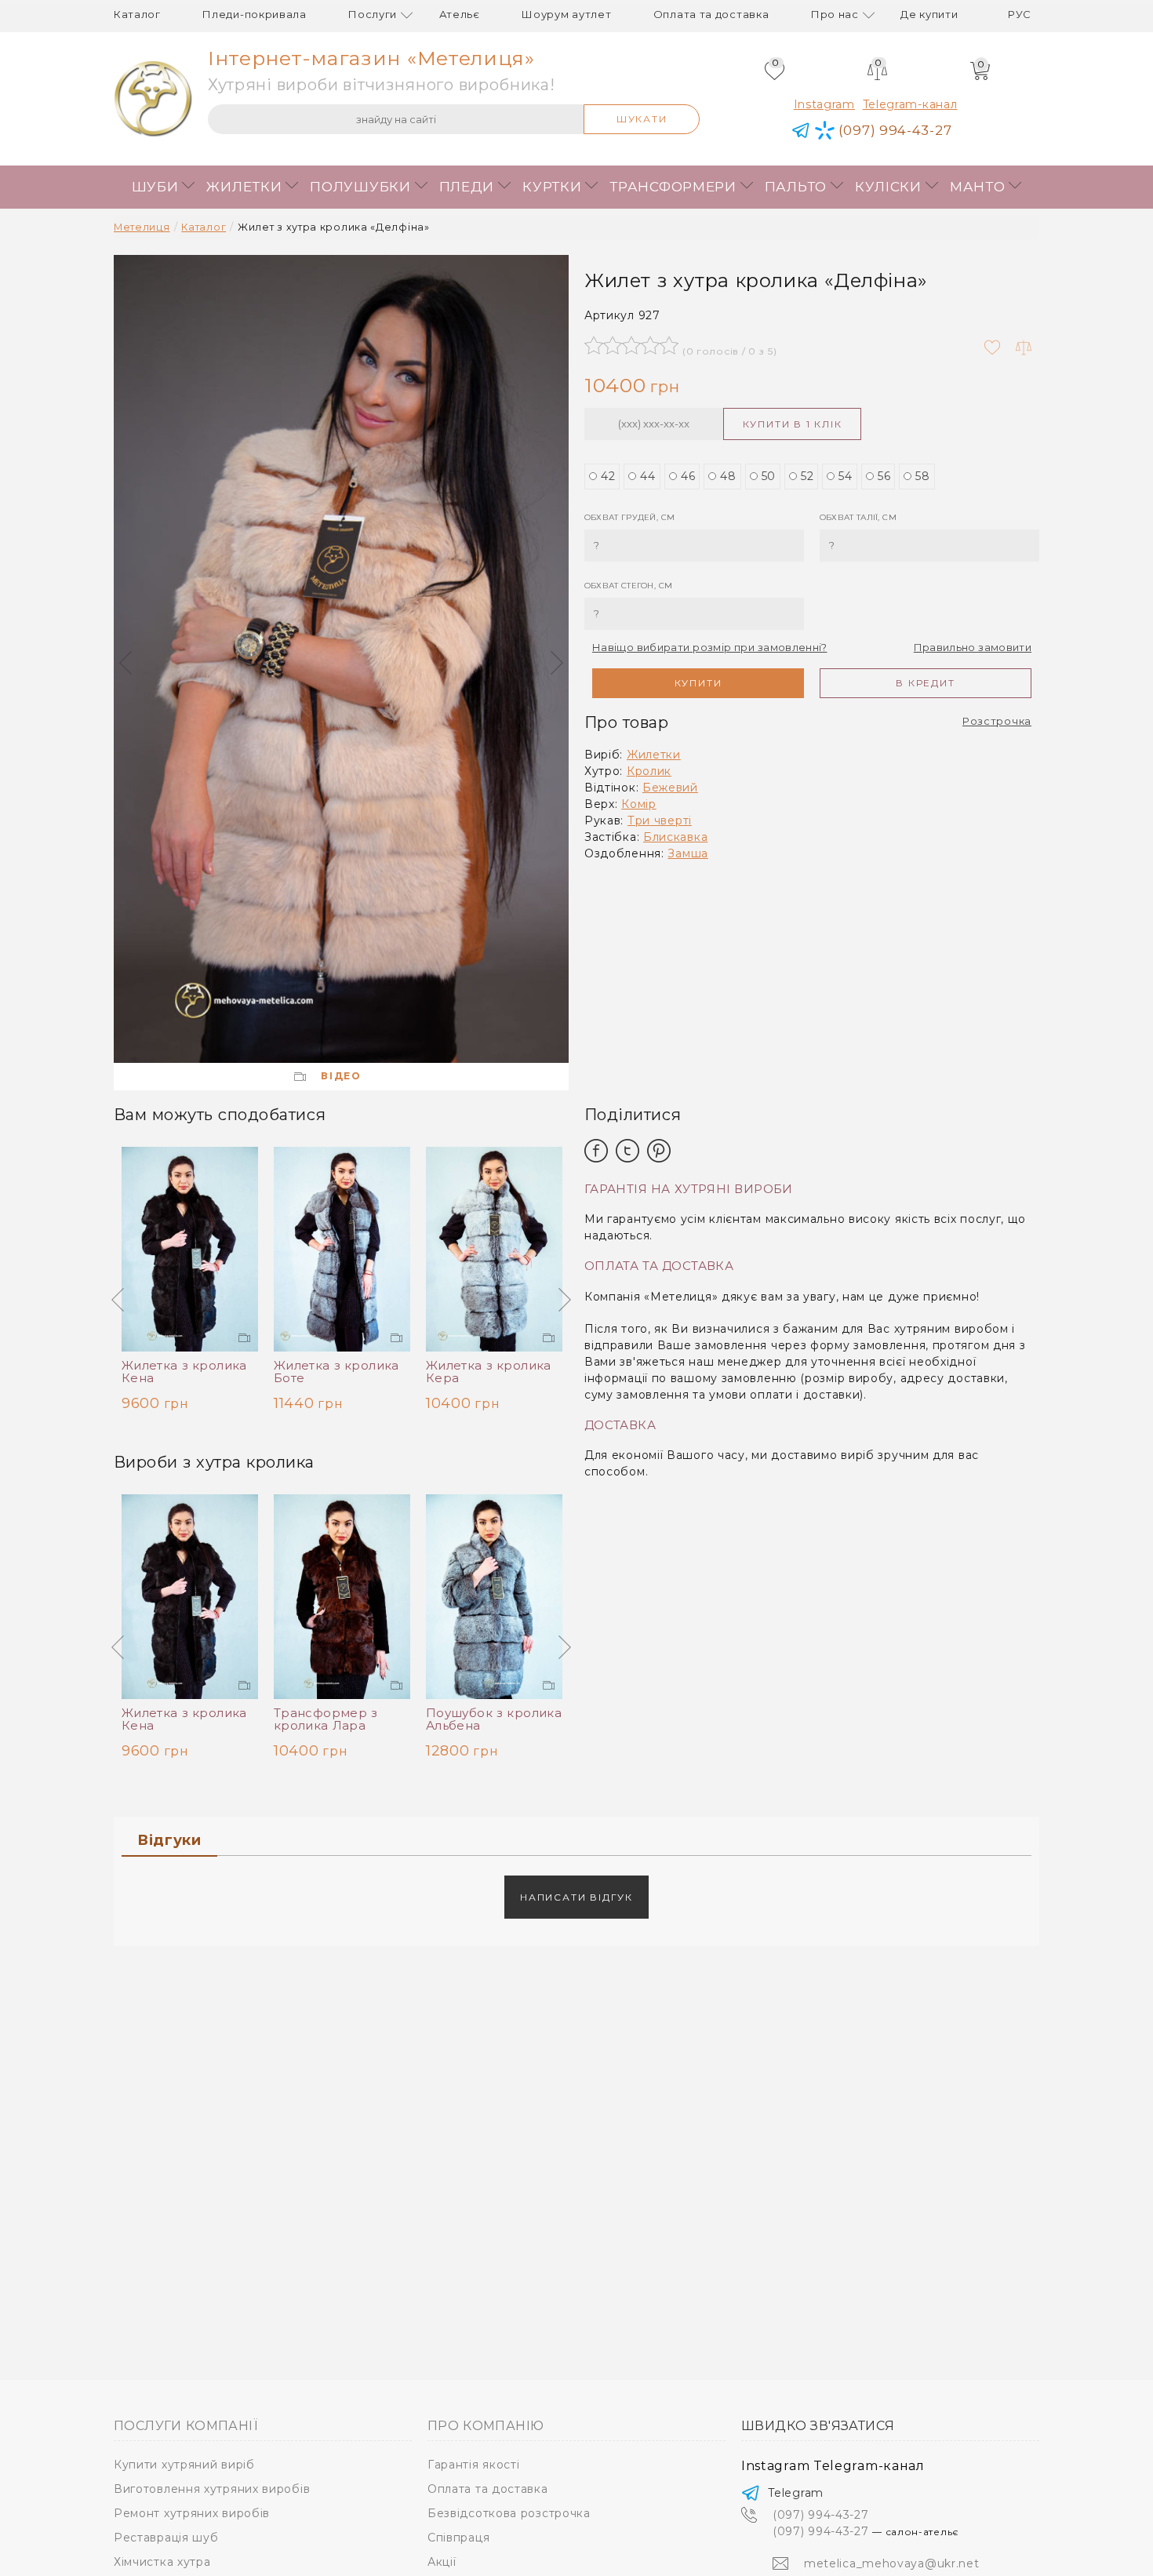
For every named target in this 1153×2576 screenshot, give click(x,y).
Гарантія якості (474, 2465)
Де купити (929, 14)
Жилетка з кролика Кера (489, 1372)
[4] (650, 345)
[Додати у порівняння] (1024, 347)
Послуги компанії (185, 2426)
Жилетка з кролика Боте (336, 1372)
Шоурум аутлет (566, 14)
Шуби (155, 187)
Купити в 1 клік (793, 424)
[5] (669, 345)
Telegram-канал (910, 104)
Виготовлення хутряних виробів (212, 2489)
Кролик (649, 771)
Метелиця (142, 227)
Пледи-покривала (255, 14)
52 (807, 476)
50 (769, 476)
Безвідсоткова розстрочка (509, 2513)
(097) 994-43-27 (866, 2531)
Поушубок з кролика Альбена (494, 1719)
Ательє (460, 14)
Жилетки (244, 187)
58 (922, 476)
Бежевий (670, 788)
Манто (978, 187)
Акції (442, 2562)
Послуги (373, 14)
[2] (613, 345)
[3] (631, 345)
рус (1020, 14)
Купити (698, 683)
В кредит (925, 683)
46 (688, 476)
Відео (341, 1076)
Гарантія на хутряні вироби (689, 1190)
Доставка (620, 1426)
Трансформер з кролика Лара (326, 1719)
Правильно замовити (973, 647)
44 (647, 476)
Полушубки (360, 187)
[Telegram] (801, 131)
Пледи (467, 187)
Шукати (642, 119)
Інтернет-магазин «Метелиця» (371, 58)
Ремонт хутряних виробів (192, 2513)
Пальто (796, 187)
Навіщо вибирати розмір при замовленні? (709, 647)
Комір (639, 804)
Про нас (835, 14)
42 (608, 476)
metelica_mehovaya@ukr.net (892, 2563)
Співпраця (458, 2538)
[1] (594, 345)
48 (728, 476)
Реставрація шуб (166, 2538)
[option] (341, 659)
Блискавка (675, 837)
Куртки (552, 187)
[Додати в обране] (992, 347)
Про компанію (486, 2426)
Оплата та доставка (711, 14)
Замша (688, 853)
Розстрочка (997, 721)
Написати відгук (576, 1897)
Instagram (824, 104)
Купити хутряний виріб (184, 2465)
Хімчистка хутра (162, 2562)
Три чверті (660, 820)
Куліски (888, 187)
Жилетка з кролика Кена (184, 1372)
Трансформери (673, 187)
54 (845, 476)
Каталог (137, 14)
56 (884, 476)
